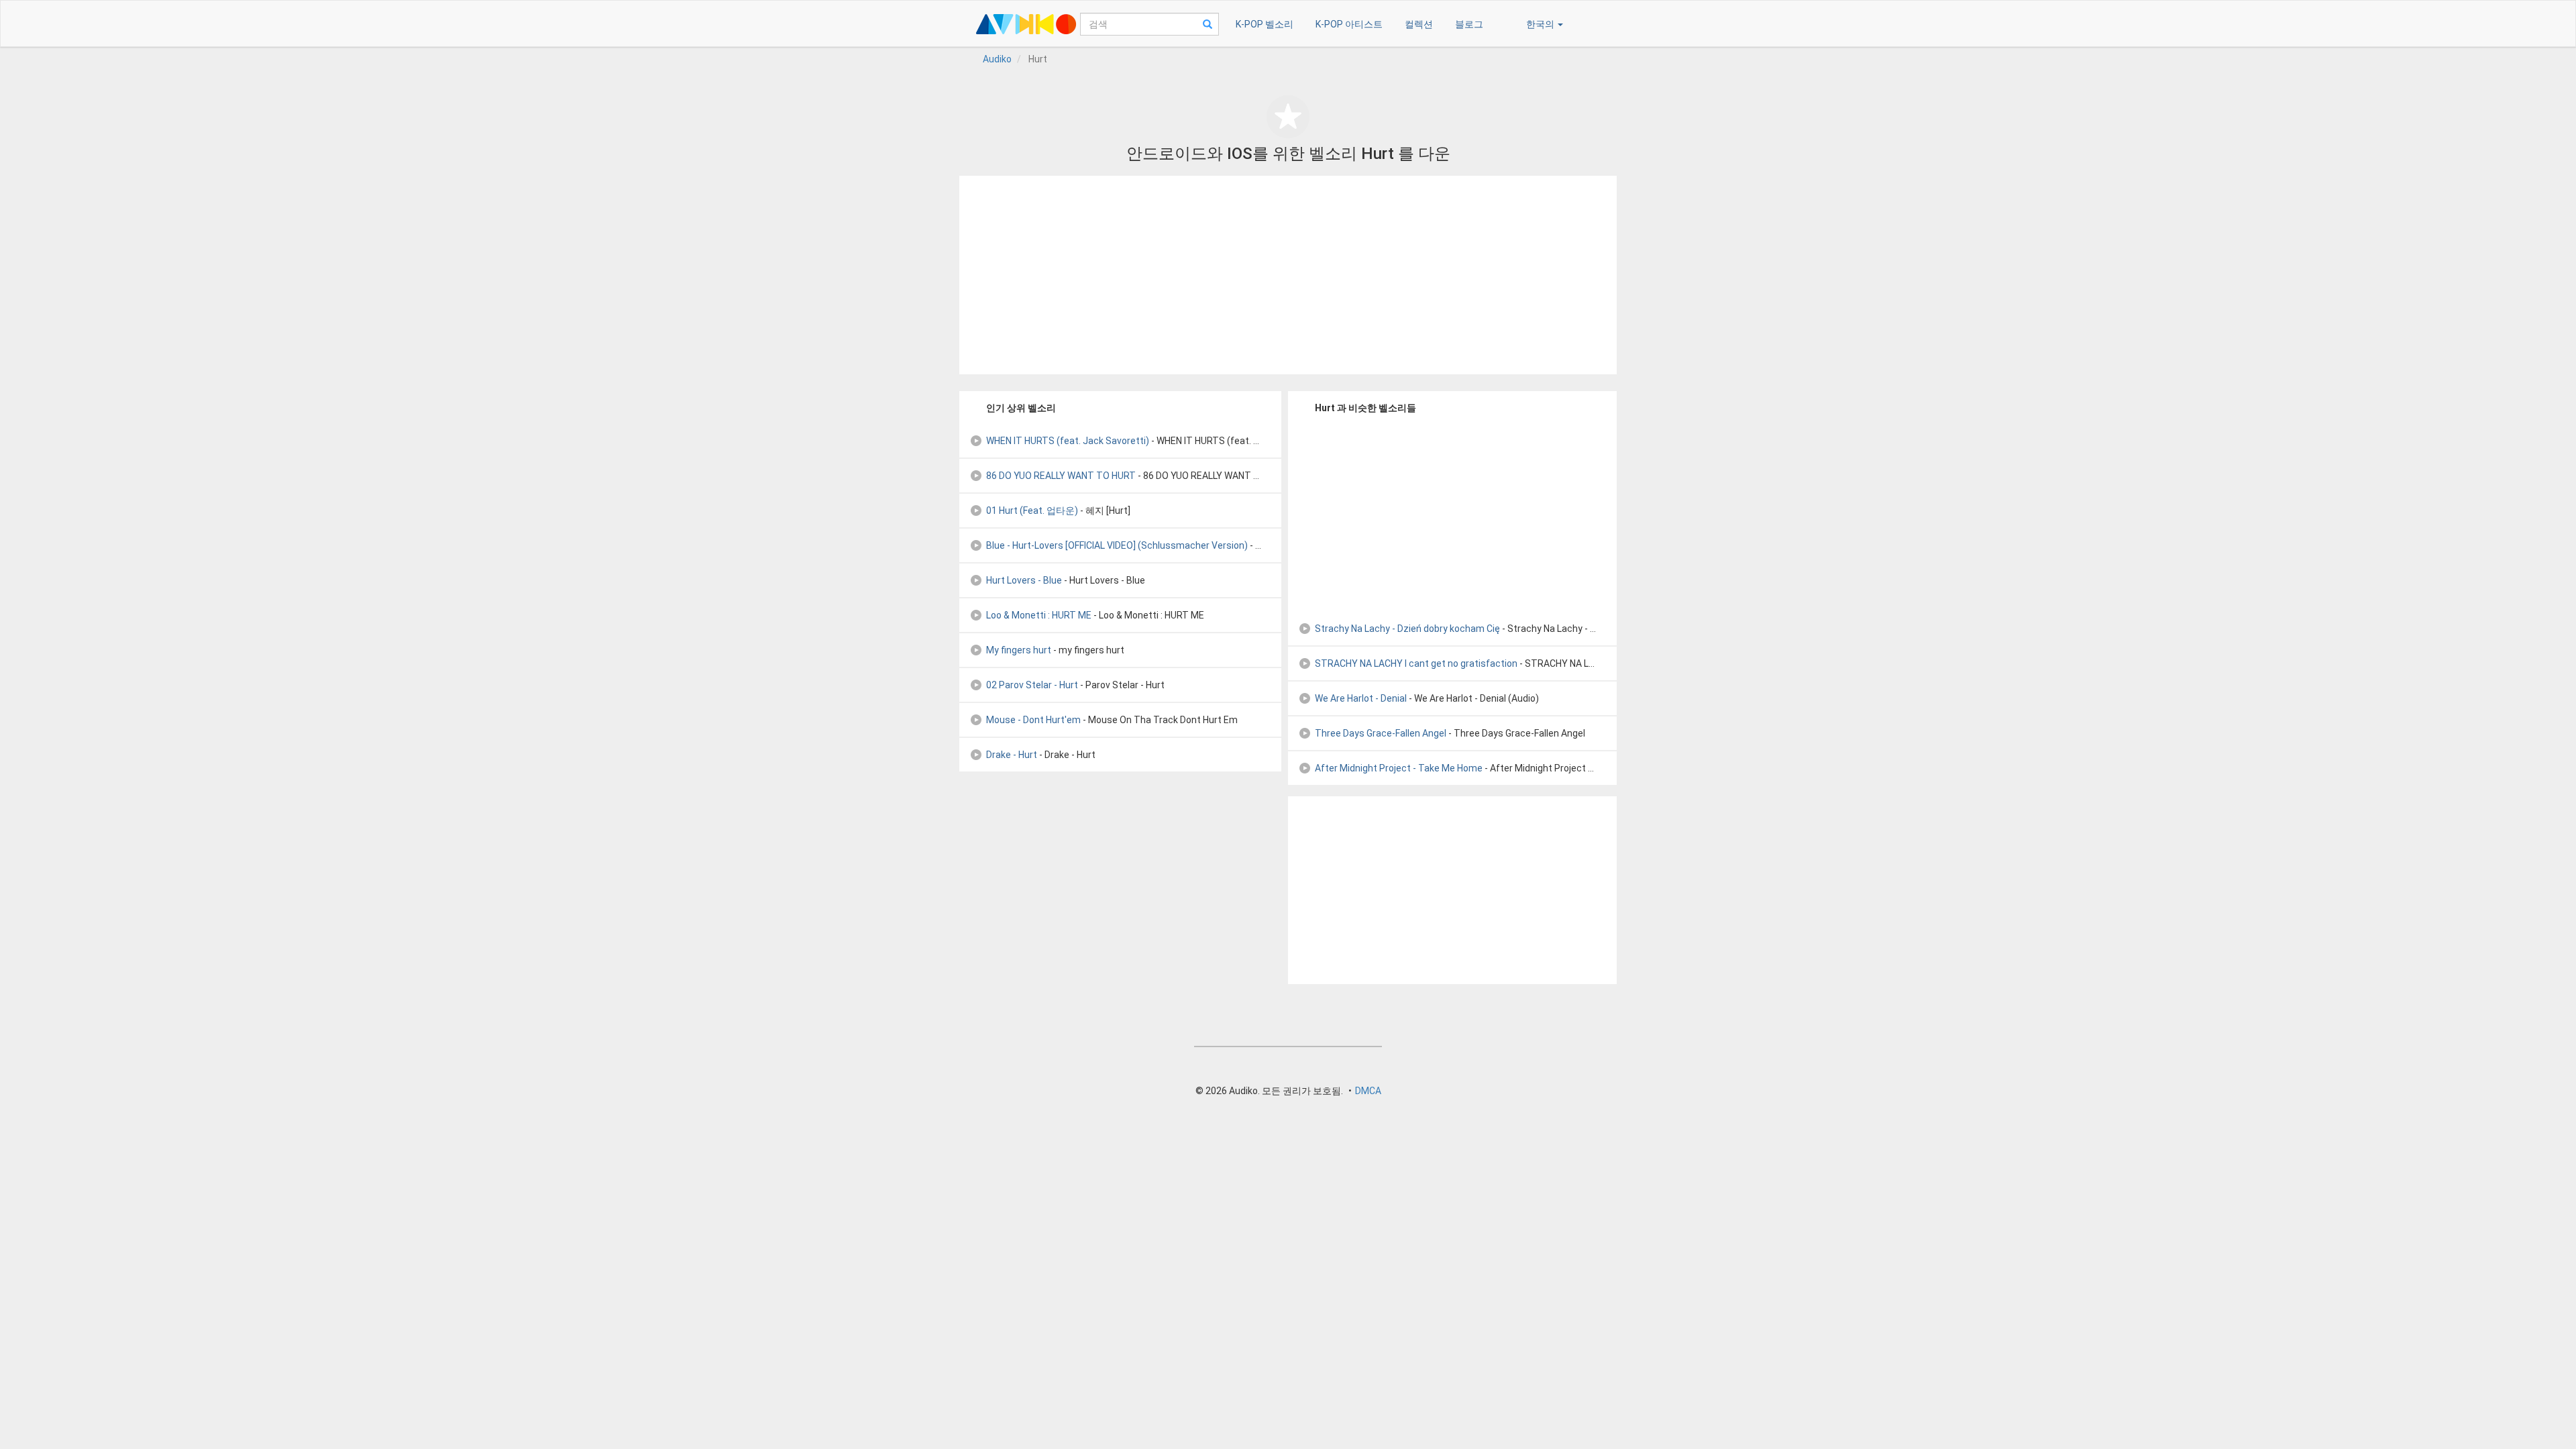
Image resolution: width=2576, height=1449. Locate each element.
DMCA (1368, 1091)
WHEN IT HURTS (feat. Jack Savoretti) (1068, 441)
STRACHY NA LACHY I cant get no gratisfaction (1416, 663)
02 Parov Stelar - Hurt (1032, 685)
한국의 (1541, 24)
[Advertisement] (1288, 275)
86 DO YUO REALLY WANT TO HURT (1061, 476)
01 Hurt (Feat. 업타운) (1032, 511)
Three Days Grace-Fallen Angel (1381, 733)
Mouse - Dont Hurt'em (1033, 720)
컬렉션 (1419, 24)
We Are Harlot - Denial (1361, 698)
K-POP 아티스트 (1349, 24)
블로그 (1469, 24)
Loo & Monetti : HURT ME (1039, 615)
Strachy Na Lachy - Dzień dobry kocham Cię (1407, 629)
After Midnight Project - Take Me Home (1399, 768)
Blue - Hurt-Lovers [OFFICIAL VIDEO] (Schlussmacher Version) (1117, 545)
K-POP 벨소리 (1265, 24)
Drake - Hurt (1012, 755)
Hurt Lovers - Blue (1024, 580)
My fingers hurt (1019, 650)
